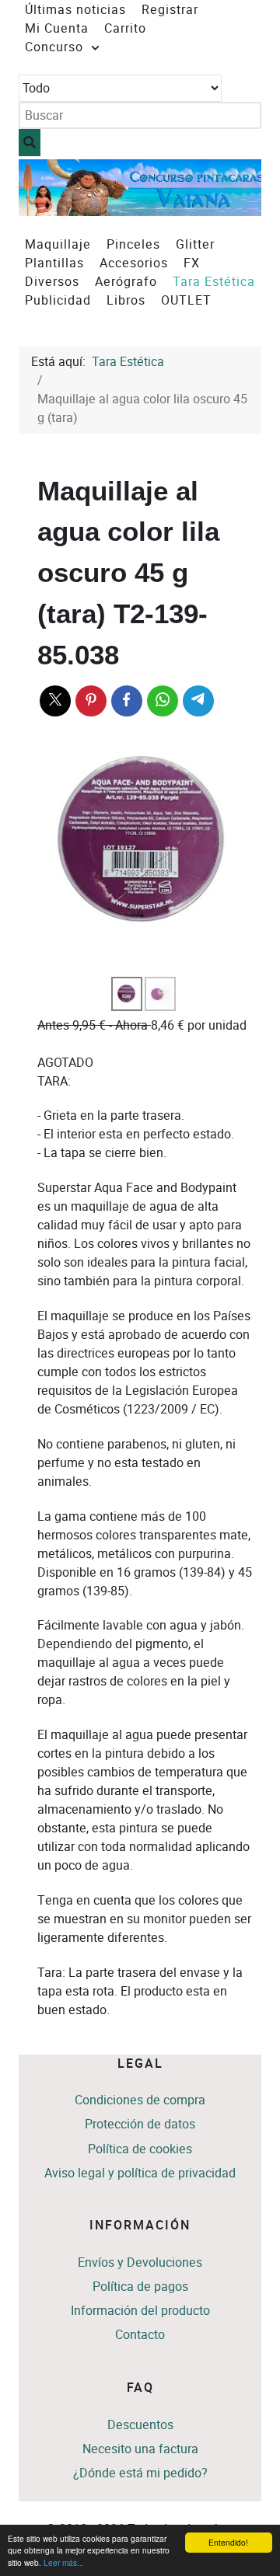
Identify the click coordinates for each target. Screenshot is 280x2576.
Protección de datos (140, 2124)
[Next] (232, 188)
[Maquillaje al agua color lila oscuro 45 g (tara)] (145, 842)
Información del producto (140, 2311)
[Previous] (48, 188)
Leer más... (64, 2562)
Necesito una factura (140, 2449)
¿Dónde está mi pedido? (140, 2473)
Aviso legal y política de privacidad (140, 2173)
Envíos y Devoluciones (140, 2262)
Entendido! (228, 2542)
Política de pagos (140, 2287)
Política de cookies (140, 2149)
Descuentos (140, 2425)
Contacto (140, 2335)
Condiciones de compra (140, 2100)
